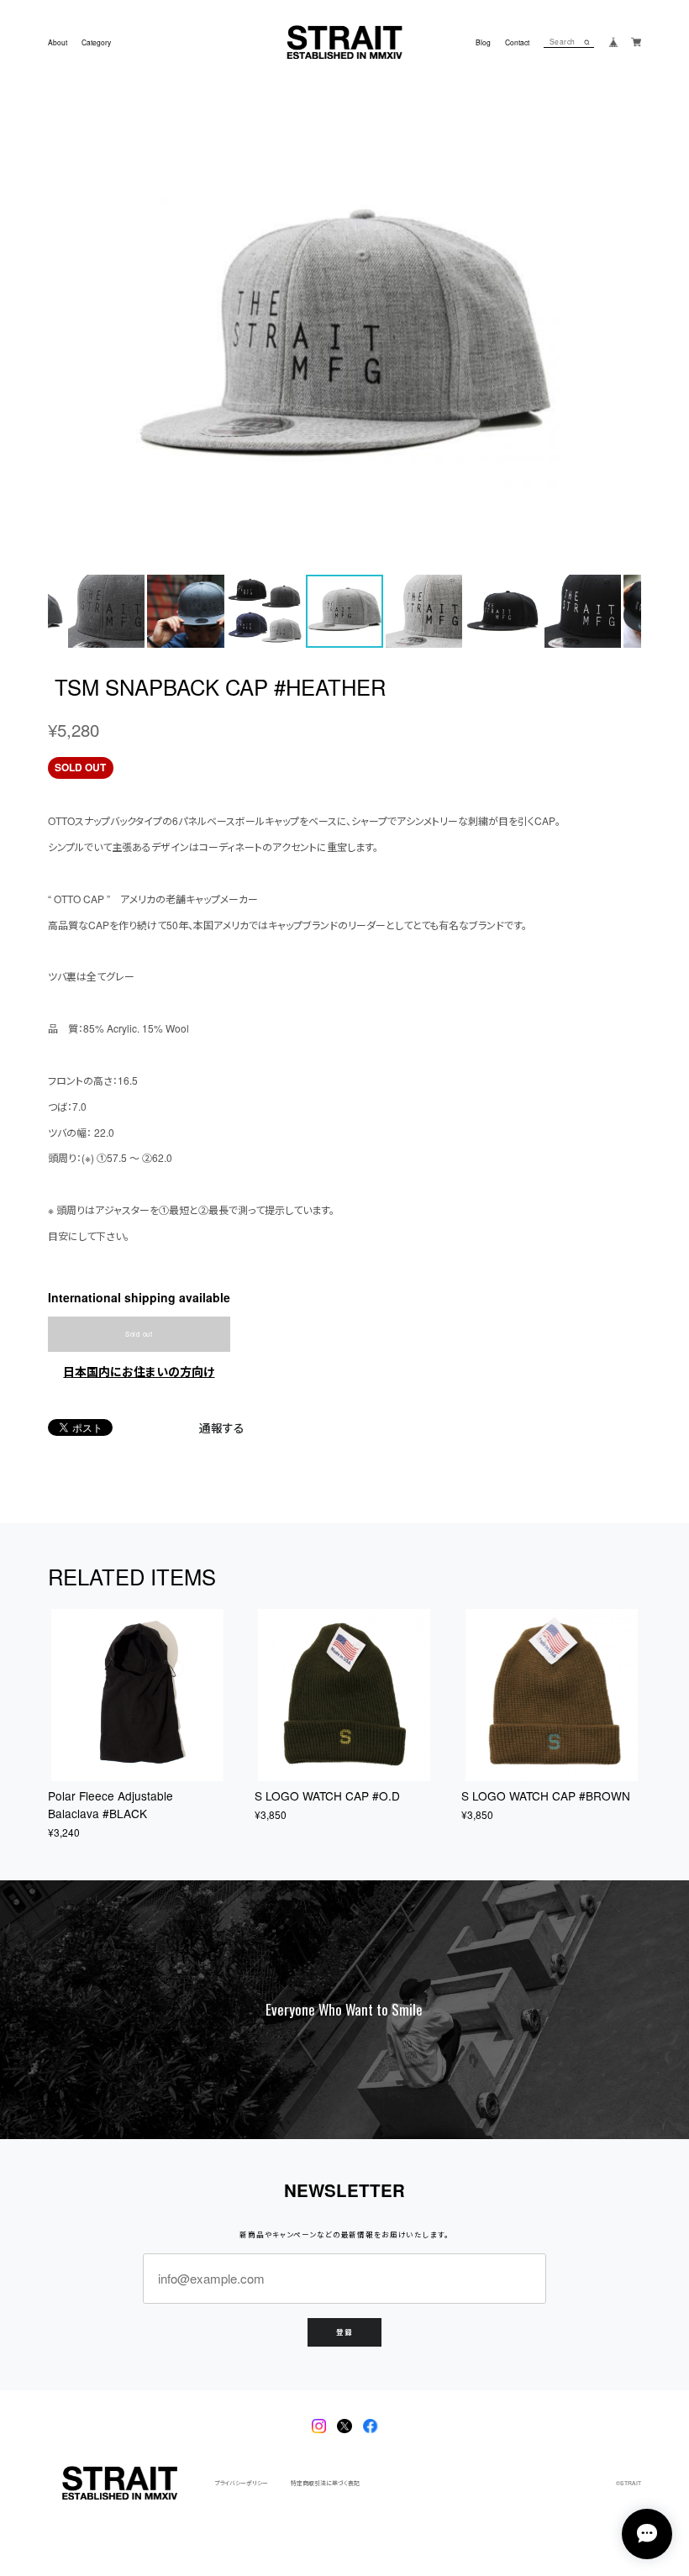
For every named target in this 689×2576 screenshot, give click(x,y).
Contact (517, 42)
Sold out (139, 1334)
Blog (483, 42)
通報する (222, 1428)
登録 (344, 2332)
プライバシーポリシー (241, 2483)
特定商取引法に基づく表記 (325, 2483)
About (58, 42)
